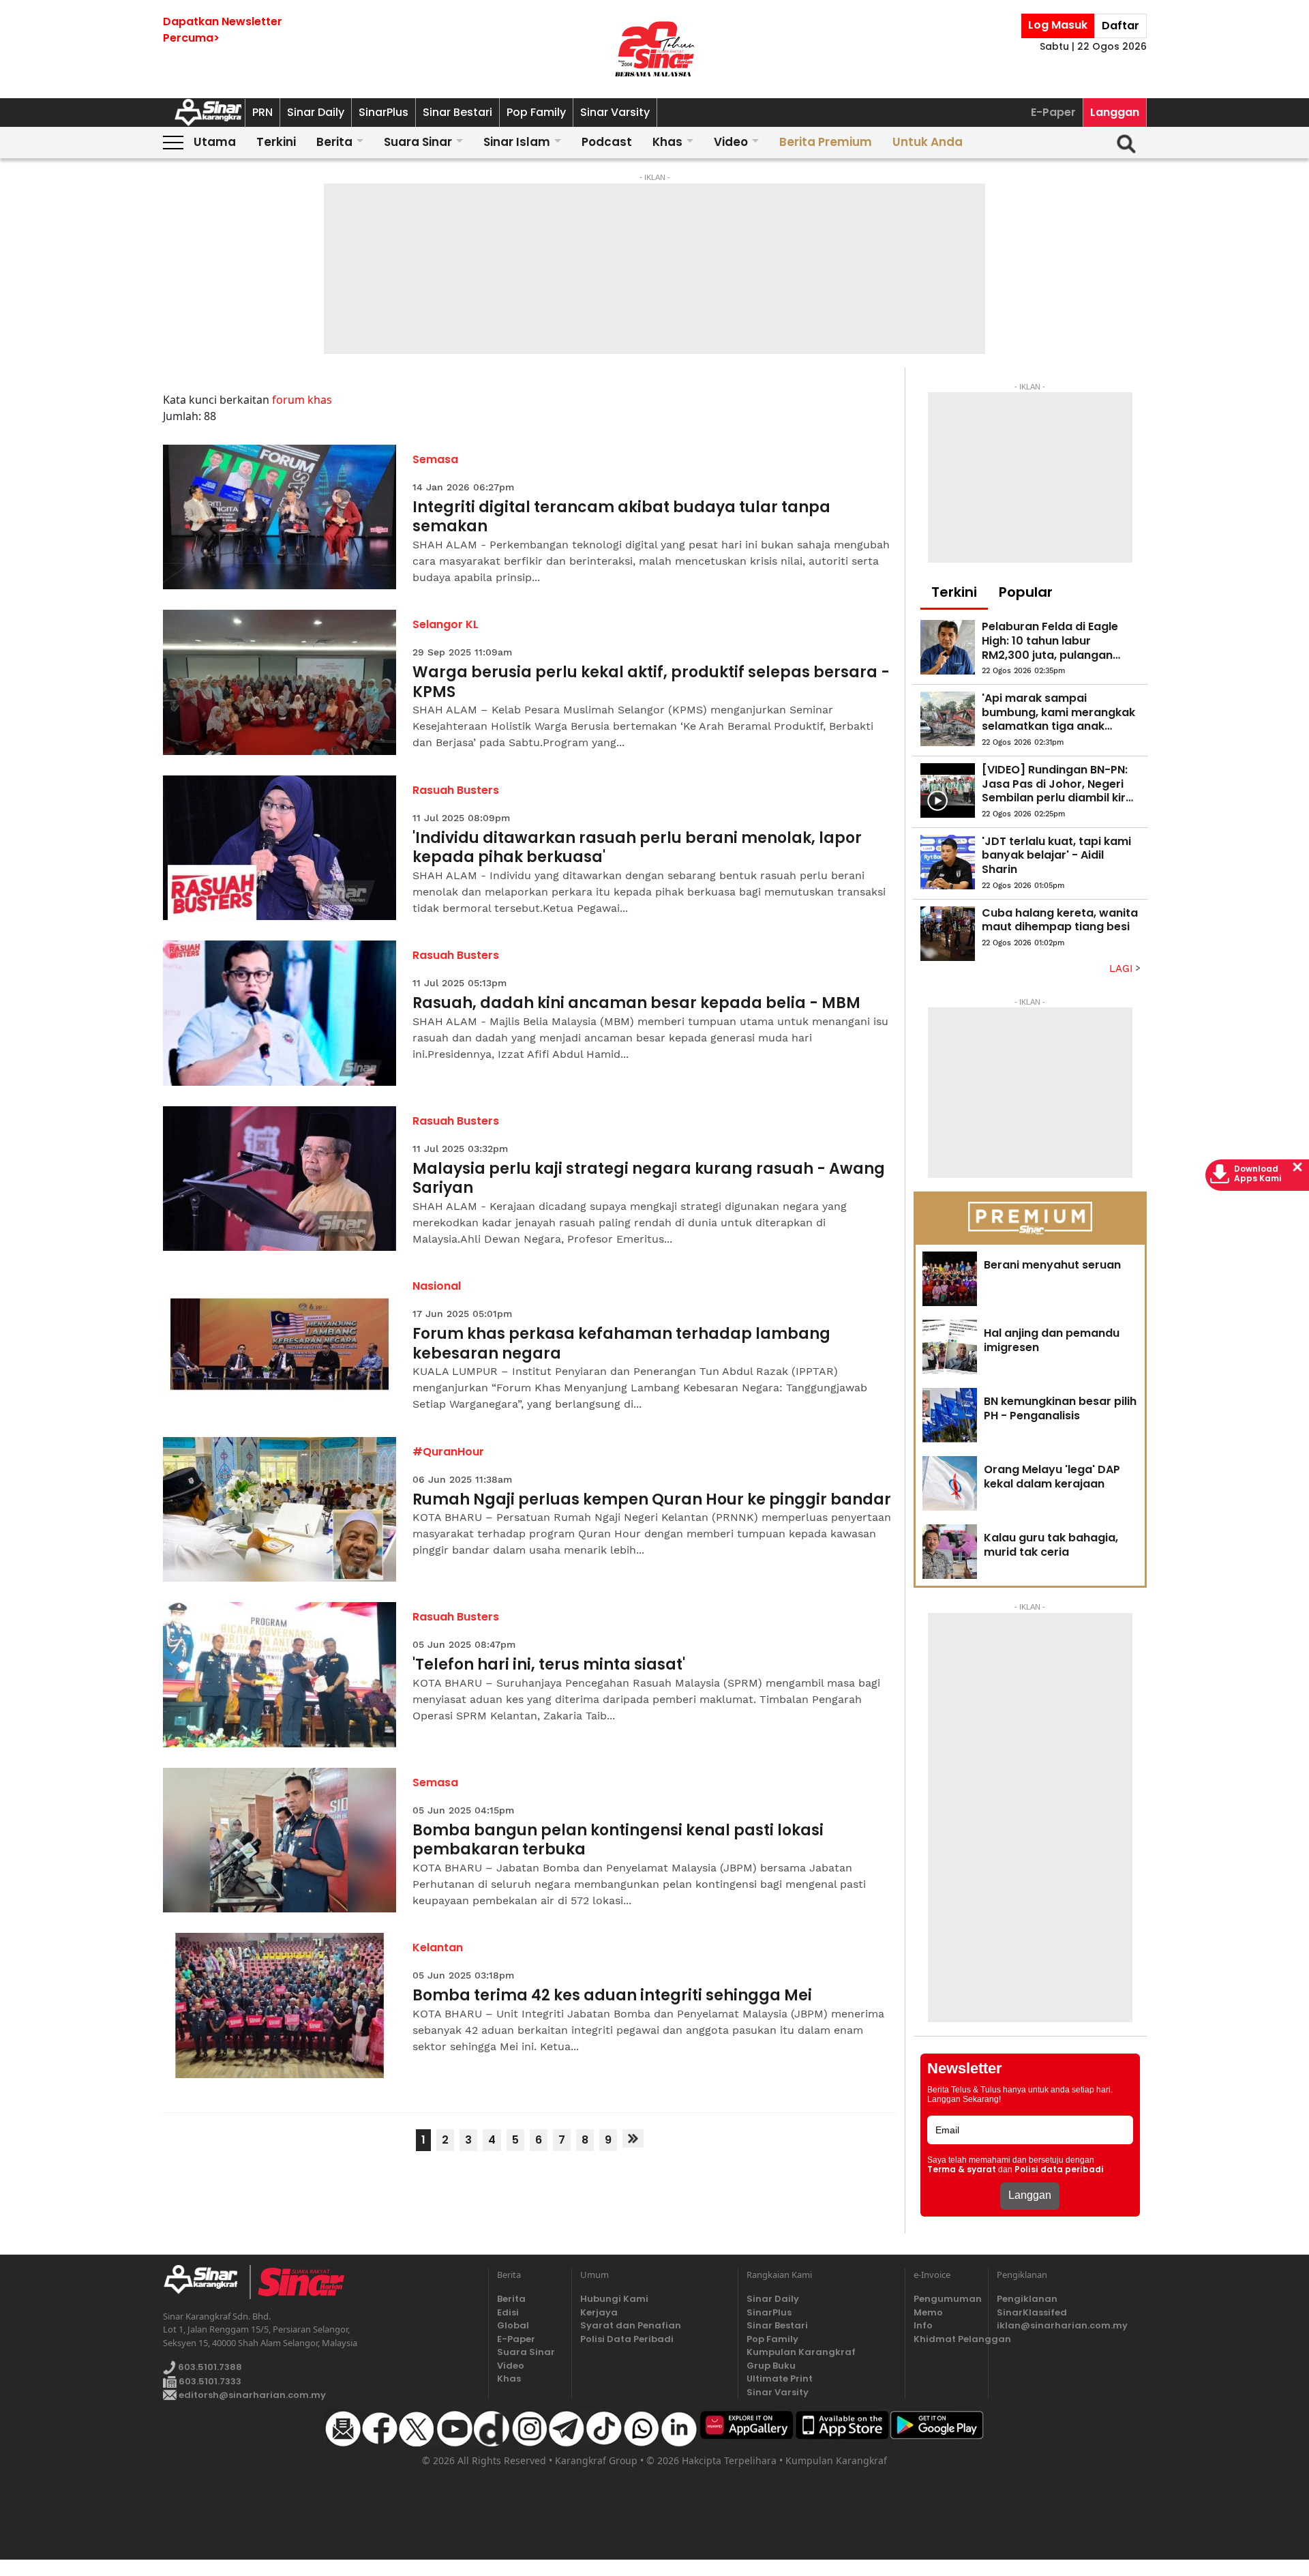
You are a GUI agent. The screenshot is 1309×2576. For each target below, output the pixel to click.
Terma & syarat (962, 2170)
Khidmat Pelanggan (947, 2339)
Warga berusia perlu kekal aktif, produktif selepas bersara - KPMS (651, 682)
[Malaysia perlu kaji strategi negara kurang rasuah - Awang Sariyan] (280, 1179)
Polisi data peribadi (1059, 2170)
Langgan (1115, 112)
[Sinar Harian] (654, 49)
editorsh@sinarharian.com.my (251, 2395)
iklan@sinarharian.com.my (1062, 2325)
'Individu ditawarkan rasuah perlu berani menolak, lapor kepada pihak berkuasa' (637, 848)
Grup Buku (771, 2366)
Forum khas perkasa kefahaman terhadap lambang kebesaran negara (621, 1344)
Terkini (276, 142)
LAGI (1123, 968)
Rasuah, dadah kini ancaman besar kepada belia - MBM (636, 1004)
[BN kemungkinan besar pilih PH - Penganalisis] (950, 1415)
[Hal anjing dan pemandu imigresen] (950, 1347)
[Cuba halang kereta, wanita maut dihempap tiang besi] (948, 934)
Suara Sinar (418, 142)
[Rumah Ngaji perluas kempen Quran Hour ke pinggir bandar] (280, 1510)
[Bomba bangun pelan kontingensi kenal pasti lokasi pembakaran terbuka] (280, 1840)
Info (923, 2325)
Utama (215, 142)
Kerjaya (599, 2312)
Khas (667, 142)
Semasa (435, 459)
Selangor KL (446, 624)
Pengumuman (947, 2299)
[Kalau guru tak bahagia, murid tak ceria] (950, 1552)
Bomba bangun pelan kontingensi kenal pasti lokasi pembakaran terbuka (618, 1840)
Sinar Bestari (457, 112)
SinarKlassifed (1032, 2312)
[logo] (206, 2282)
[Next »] (633, 2138)
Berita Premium (826, 142)
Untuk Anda (928, 142)
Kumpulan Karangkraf (801, 2352)
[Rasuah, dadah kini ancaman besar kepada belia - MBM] (280, 1013)
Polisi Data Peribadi (627, 2339)
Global (513, 2325)
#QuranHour (448, 1452)
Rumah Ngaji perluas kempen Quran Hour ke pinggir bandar (652, 1500)
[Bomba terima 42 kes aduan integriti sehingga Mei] (280, 2005)
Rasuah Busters (456, 790)
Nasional (437, 1286)
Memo (928, 2312)
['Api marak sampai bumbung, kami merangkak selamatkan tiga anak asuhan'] (948, 719)
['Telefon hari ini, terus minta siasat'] (280, 1675)
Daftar (1120, 26)
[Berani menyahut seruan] (950, 1279)
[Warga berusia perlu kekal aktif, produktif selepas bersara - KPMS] (280, 682)
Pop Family (536, 112)
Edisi (508, 2312)
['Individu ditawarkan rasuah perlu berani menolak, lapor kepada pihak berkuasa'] (280, 848)
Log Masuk (1058, 25)
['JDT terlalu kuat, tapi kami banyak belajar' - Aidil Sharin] (948, 862)
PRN (262, 112)
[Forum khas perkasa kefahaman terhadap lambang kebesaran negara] (280, 1344)
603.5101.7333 (209, 2381)
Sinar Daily (316, 112)
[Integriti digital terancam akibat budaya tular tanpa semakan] (280, 517)
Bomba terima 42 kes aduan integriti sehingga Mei (612, 1996)
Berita (334, 142)
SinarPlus (383, 112)
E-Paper (1053, 112)
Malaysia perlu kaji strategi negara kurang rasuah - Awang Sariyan (649, 1179)
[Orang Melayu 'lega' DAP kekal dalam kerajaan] (950, 1483)
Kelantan (438, 1948)
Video (731, 142)
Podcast (607, 142)
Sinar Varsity (615, 112)
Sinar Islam (517, 142)
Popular (1026, 592)
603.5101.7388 (209, 2367)
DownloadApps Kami (1258, 1174)
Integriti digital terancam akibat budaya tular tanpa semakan (621, 517)
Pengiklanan (1027, 2299)
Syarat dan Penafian (631, 2325)
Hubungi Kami (614, 2299)
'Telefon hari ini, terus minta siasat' (549, 1665)
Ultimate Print (780, 2379)
